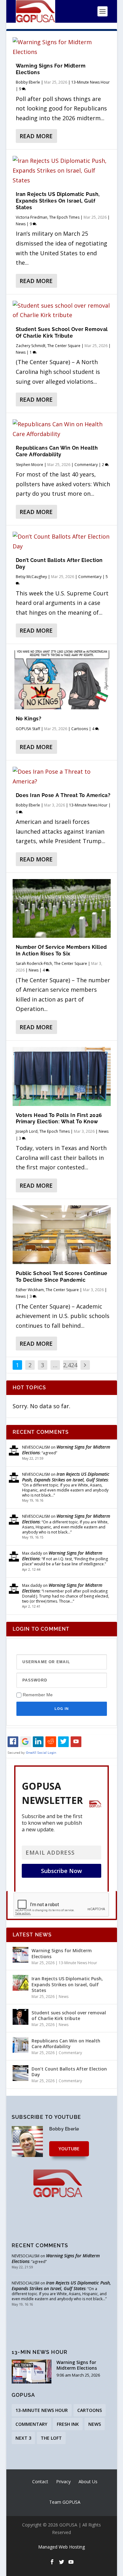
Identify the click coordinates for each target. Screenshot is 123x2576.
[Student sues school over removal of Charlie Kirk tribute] (62, 310)
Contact (40, 2481)
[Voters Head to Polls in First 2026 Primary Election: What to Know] (62, 1076)
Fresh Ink (68, 2424)
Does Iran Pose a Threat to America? (63, 795)
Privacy (63, 2481)
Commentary (86, 465)
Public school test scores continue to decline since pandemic (62, 1277)
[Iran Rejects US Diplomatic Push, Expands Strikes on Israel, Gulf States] (62, 170)
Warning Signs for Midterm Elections (66, 1450)
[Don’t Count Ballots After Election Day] (62, 541)
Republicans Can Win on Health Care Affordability (57, 451)
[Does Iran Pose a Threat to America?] (62, 776)
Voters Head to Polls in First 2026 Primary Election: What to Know (59, 1119)
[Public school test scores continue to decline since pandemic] (62, 1235)
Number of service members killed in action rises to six (61, 950)
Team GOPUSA (65, 2502)
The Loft (51, 2438)
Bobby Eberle (28, 82)
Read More (36, 136)
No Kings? (29, 719)
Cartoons (80, 729)
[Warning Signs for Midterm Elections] (62, 47)
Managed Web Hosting (61, 2547)
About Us (88, 2481)
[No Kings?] (62, 680)
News (21, 224)
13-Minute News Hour (91, 82)
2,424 (70, 1365)
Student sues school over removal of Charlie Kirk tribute (62, 333)
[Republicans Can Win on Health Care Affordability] (62, 429)
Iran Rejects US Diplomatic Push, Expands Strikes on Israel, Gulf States (58, 201)
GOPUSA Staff (28, 729)
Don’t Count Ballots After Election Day (69, 2072)
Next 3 (23, 2438)
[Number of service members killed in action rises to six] (62, 909)
